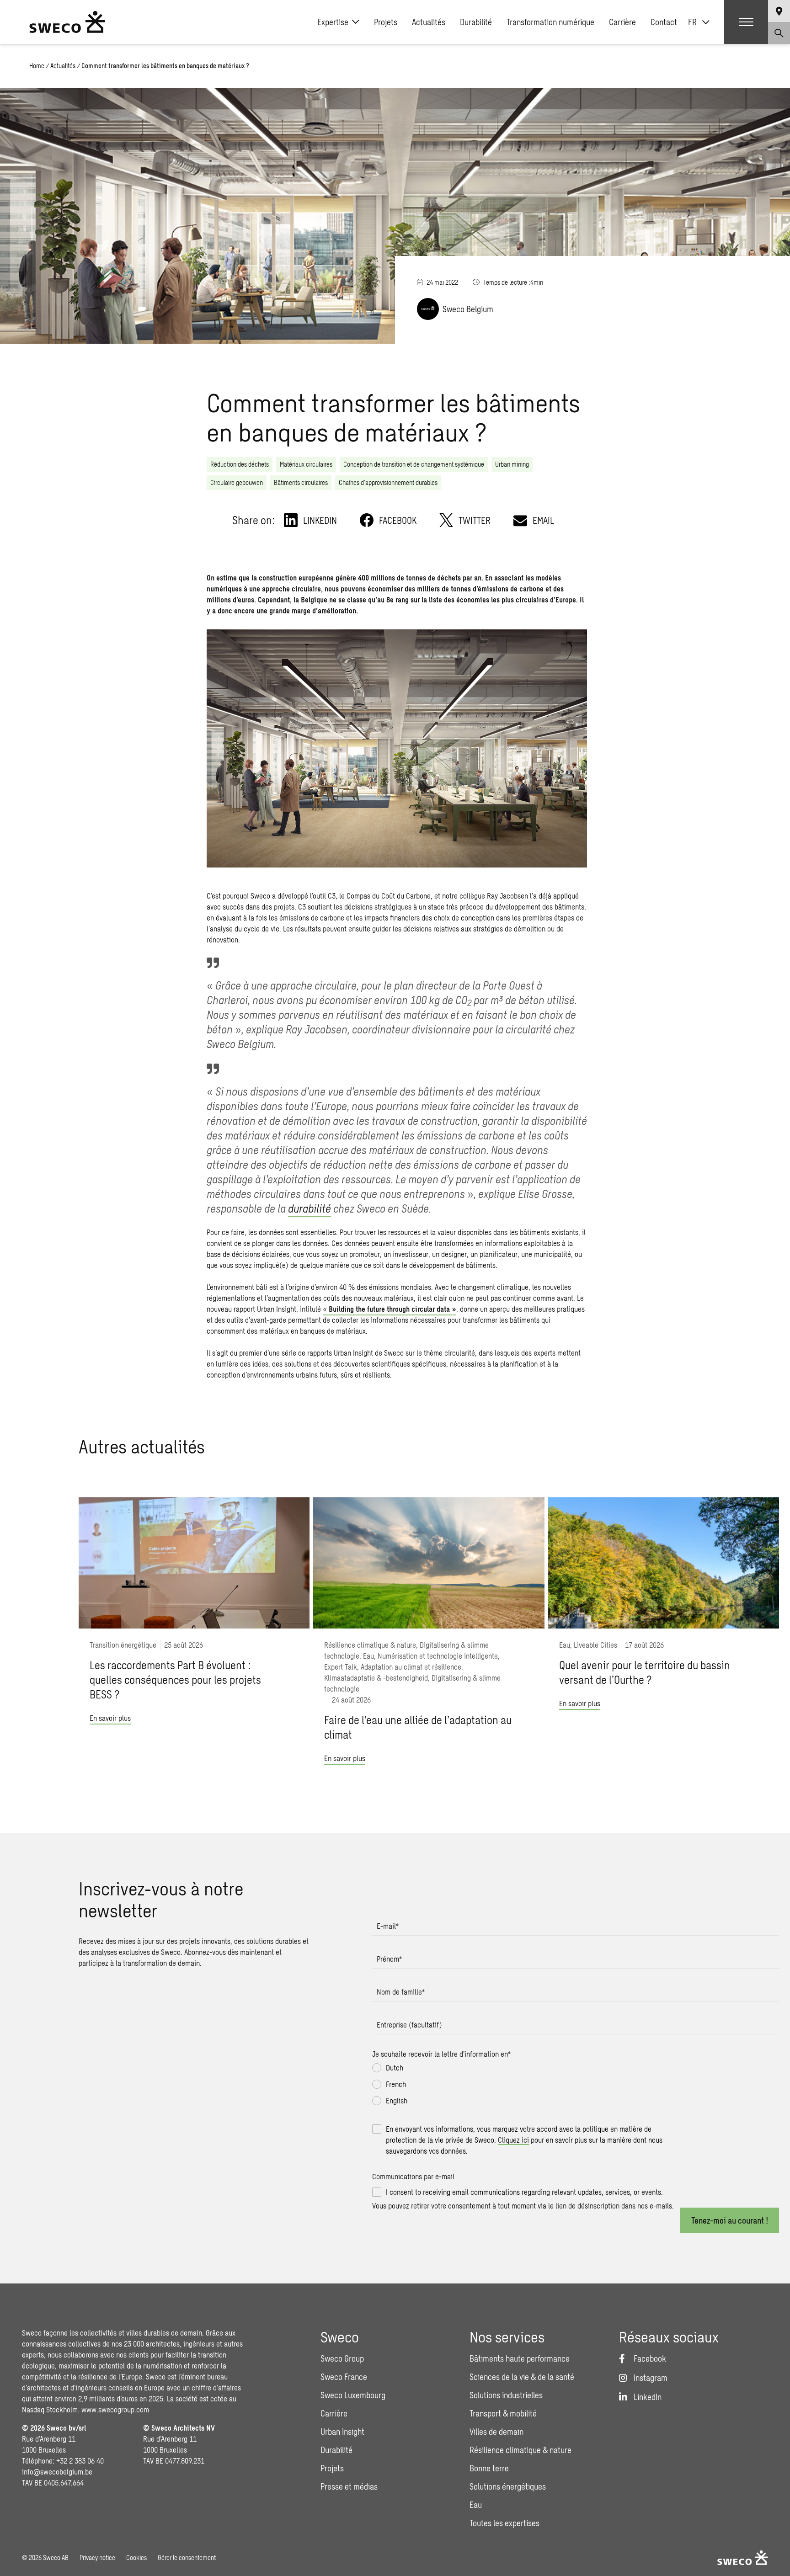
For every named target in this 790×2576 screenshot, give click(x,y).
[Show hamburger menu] (746, 22)
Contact (664, 22)
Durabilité (476, 22)
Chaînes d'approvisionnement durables (388, 482)
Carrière (622, 22)
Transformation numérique (550, 22)
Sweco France (344, 2377)
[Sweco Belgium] (67, 22)
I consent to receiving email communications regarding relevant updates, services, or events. (524, 2192)
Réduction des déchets (240, 464)
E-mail (388, 1926)
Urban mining (512, 464)
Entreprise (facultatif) (409, 2025)
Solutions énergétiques (508, 2486)
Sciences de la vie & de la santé (522, 2377)
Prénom (389, 1959)
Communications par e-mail (413, 2176)
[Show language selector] (779, 11)
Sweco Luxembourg (353, 2395)
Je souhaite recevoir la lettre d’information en (441, 2054)
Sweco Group (342, 2358)
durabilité (310, 1208)
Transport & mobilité (503, 2413)
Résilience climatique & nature (520, 2450)
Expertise (333, 22)
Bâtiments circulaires (301, 482)
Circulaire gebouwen (237, 482)
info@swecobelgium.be (57, 2472)
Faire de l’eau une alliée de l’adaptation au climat (418, 1727)
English (397, 2100)
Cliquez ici (513, 2140)
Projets (386, 22)
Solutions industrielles (506, 2395)
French (396, 2084)
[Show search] (779, 33)
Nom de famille (401, 1992)
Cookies (136, 2557)
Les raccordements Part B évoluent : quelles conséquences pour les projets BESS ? (175, 1679)
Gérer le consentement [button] (187, 2557)
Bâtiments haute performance (520, 2358)
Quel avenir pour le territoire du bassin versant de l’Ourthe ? (645, 1672)
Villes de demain (496, 2432)
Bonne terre (489, 2468)
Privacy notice (97, 2557)
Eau (476, 2505)
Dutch (395, 2068)
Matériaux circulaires (306, 464)
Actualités (429, 22)
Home (37, 66)
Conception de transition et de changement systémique (414, 464)
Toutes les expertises (504, 2523)
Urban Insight (342, 2432)
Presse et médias (349, 2486)
